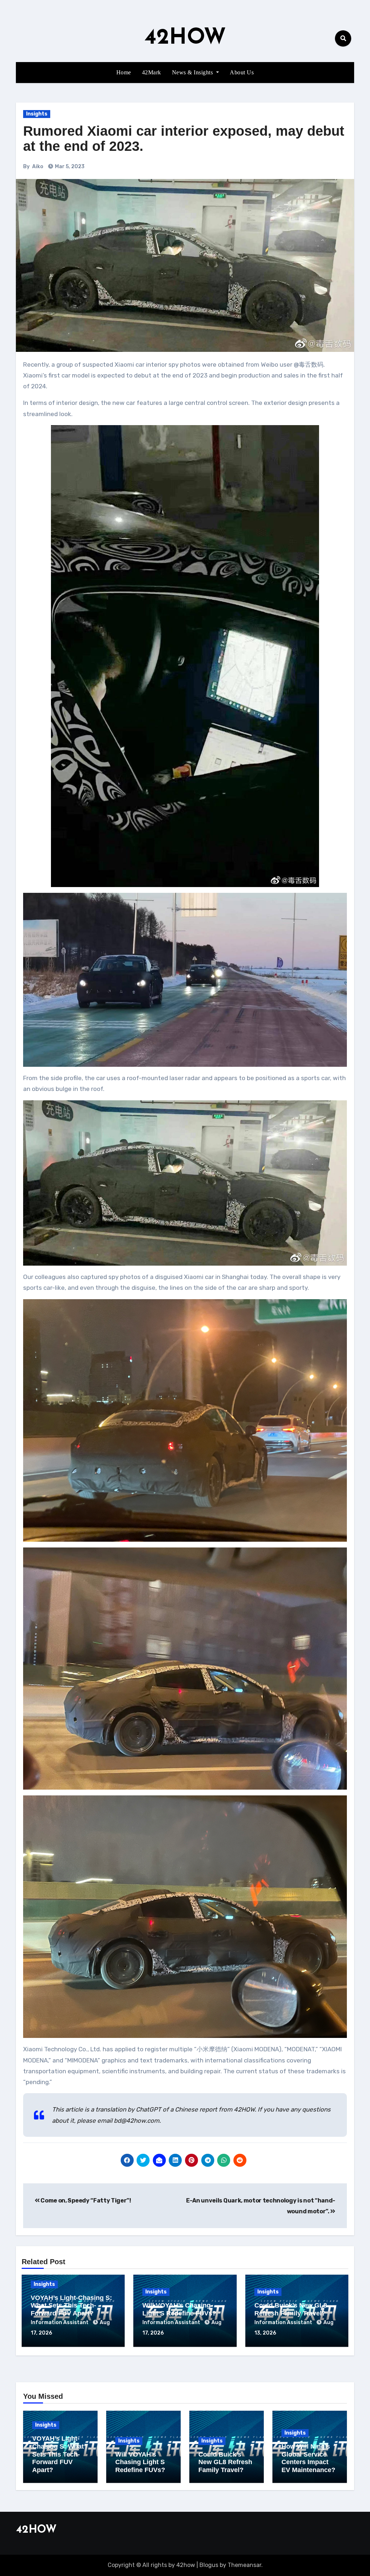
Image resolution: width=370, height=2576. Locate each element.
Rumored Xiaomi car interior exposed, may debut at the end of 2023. (184, 139)
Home (124, 72)
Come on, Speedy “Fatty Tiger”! (85, 2200)
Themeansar (244, 2565)
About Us (242, 72)
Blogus (209, 2565)
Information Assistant (60, 2322)
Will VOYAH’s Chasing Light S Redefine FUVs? (179, 2309)
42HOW (185, 38)
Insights (37, 114)
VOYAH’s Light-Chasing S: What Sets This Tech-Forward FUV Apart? (71, 2306)
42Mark (152, 72)
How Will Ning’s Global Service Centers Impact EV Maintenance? (308, 2458)
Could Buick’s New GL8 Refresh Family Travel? (291, 2309)
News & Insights (193, 72)
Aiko (38, 167)
